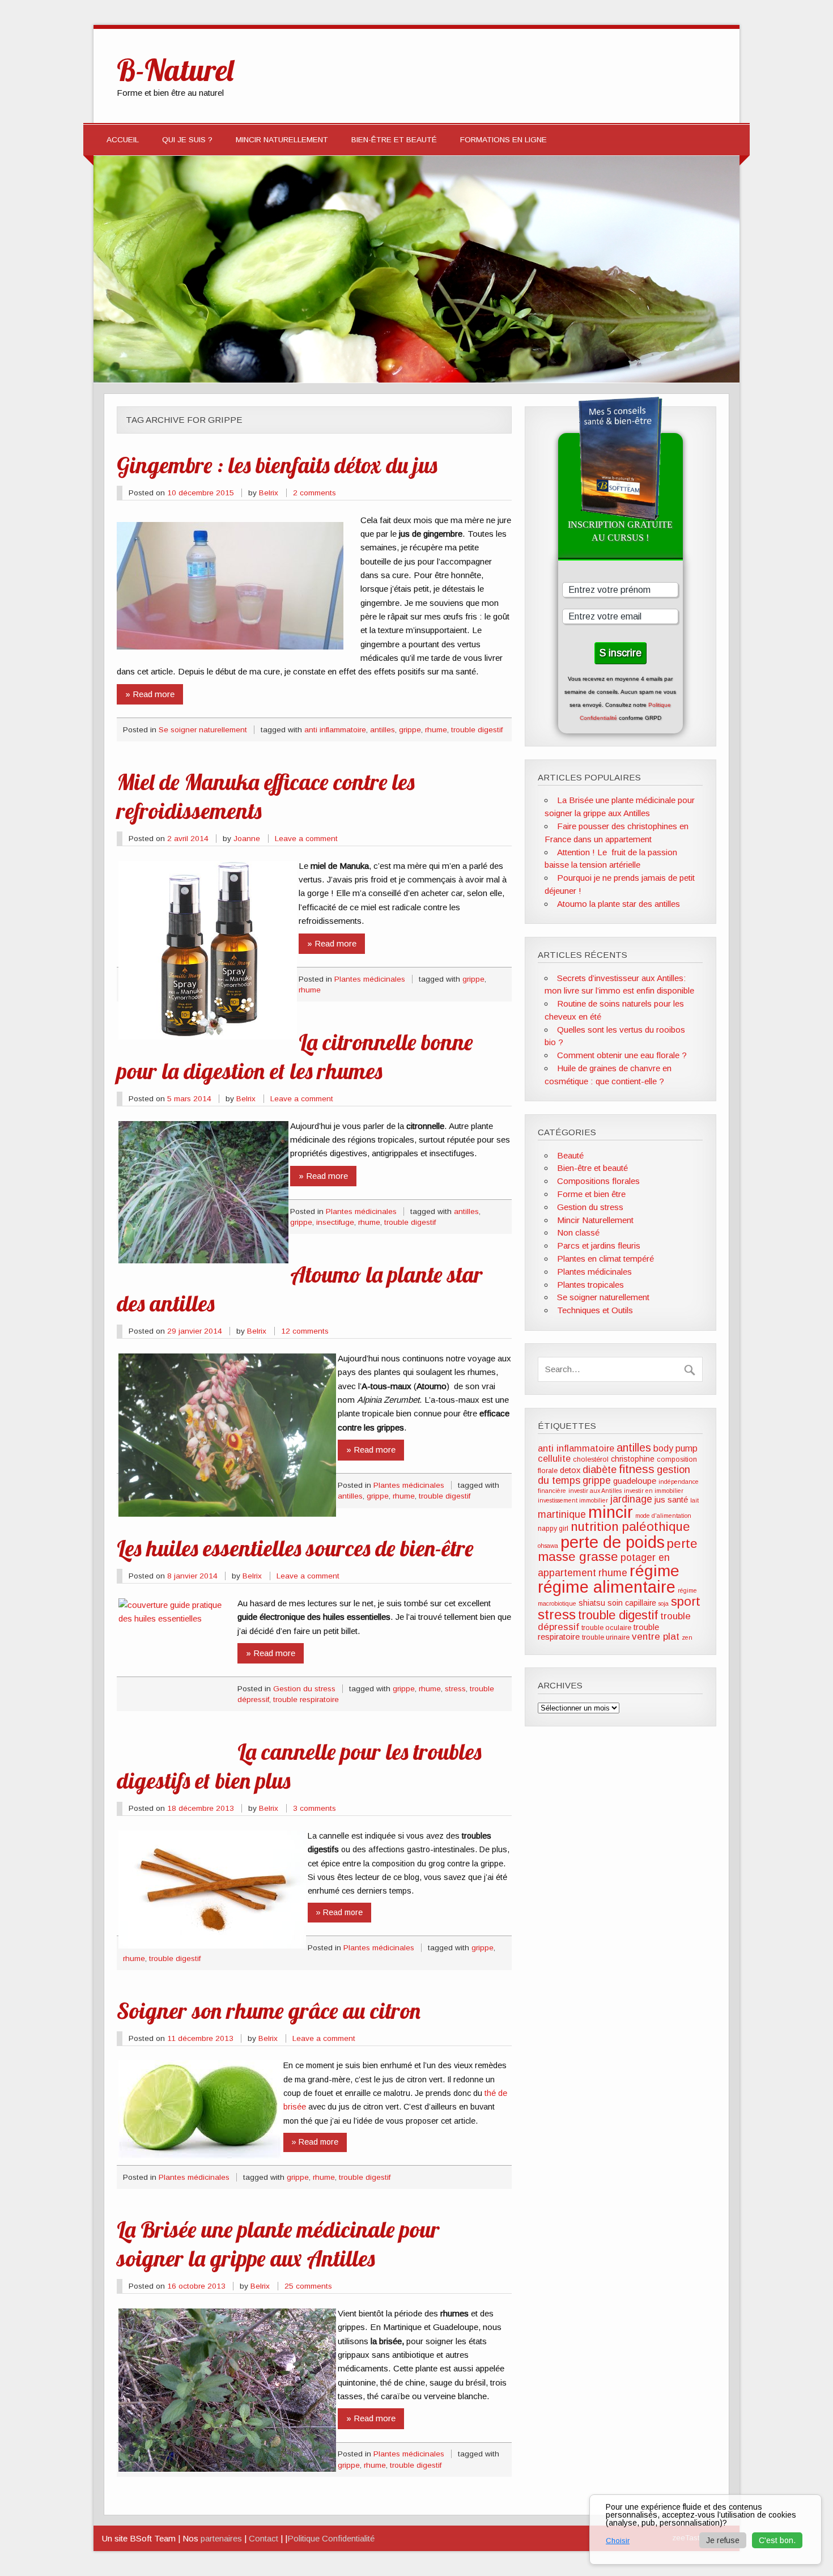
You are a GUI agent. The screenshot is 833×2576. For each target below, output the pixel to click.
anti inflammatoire (335, 730)
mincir (611, 1512)
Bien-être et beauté (394, 140)
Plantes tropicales (590, 1285)
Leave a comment (306, 839)
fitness (637, 1469)
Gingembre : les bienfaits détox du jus (277, 465)
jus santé (671, 1500)
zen (687, 1637)
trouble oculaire (606, 1628)
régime (654, 1571)
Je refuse (723, 2540)
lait (694, 1500)
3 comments (314, 1808)
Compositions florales (598, 1181)
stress (455, 1689)
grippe (410, 730)
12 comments (305, 1331)
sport (686, 1601)
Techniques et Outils (595, 1310)
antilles (382, 730)
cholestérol (591, 1459)
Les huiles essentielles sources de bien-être (295, 1548)
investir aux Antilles (595, 1491)
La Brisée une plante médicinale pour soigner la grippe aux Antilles (278, 2244)
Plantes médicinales (370, 979)
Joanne (247, 839)
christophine (633, 1459)
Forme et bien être (591, 1194)
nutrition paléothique (630, 1527)
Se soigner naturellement (203, 730)
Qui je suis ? (187, 140)
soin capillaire (632, 1603)
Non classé (578, 1232)
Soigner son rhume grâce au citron (269, 2010)
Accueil (123, 140)
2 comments (314, 493)
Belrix (269, 493)
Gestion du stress (304, 1689)
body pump (675, 1448)
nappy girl (553, 1529)
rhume (436, 730)
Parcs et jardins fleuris (599, 1245)
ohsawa (548, 1546)
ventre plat (656, 1637)
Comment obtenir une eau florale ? (622, 1055)
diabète (600, 1470)
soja (664, 1603)
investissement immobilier (573, 1500)
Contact (263, 2538)
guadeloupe (635, 1481)
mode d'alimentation (663, 1516)
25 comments (308, 2286)
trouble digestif (477, 730)
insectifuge (335, 1222)
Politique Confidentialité (331, 2538)
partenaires (221, 2538)
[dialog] (705, 2530)
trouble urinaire (606, 1637)
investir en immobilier (654, 1491)
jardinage (631, 1499)
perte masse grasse (618, 1550)
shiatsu (592, 1603)
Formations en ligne (503, 140)
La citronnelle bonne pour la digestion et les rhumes (295, 1056)
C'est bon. (777, 2540)
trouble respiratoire (306, 1699)
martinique (562, 1514)
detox (570, 1470)
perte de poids (613, 1542)
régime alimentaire (607, 1587)
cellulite (554, 1458)
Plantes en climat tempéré (605, 1259)
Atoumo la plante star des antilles (619, 904)
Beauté (570, 1155)
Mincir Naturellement (282, 140)
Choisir (618, 2541)
